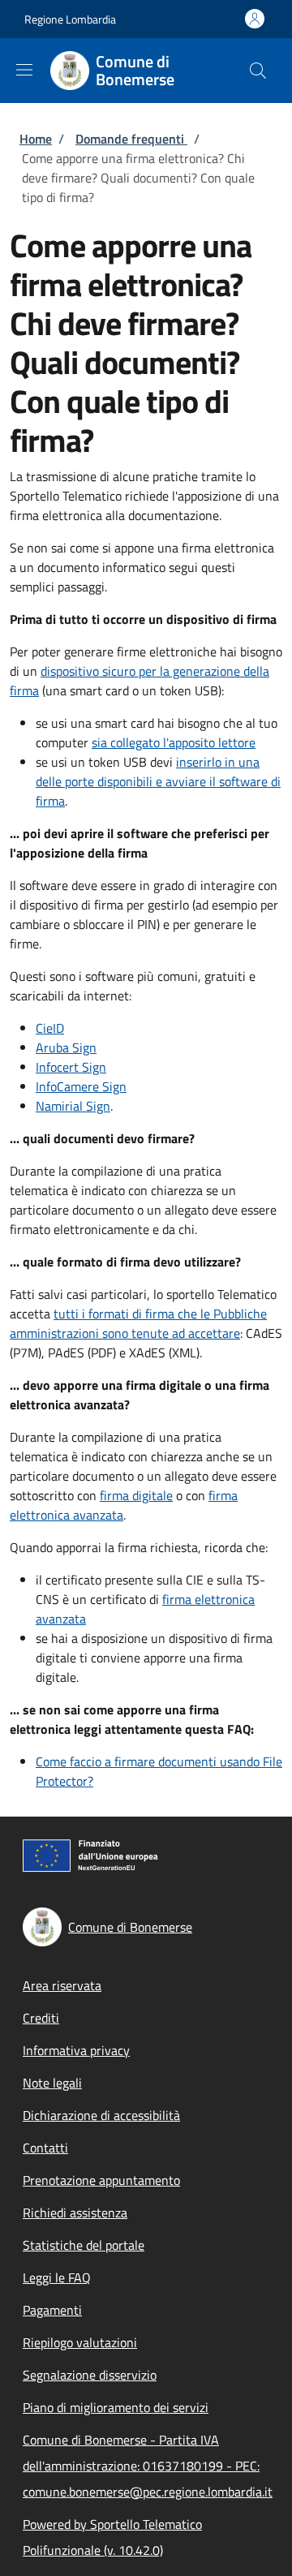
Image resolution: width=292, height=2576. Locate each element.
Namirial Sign (73, 1106)
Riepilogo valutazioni (80, 2342)
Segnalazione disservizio (90, 2375)
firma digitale (136, 1495)
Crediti (41, 2018)
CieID (50, 1028)
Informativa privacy (76, 2050)
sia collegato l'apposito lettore (174, 742)
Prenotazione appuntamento (101, 2180)
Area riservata (62, 1985)
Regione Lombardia (70, 19)
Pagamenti (52, 2310)
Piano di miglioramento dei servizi (116, 2407)
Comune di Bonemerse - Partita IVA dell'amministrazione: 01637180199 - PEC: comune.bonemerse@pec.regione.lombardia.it (148, 2466)
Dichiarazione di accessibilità (101, 2115)
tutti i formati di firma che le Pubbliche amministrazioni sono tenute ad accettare (138, 1323)
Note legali (52, 2083)
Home (36, 139)
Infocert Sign (71, 1067)
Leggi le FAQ (57, 2277)
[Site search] (258, 71)
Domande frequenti (131, 139)
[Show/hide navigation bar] (24, 70)
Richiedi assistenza (75, 2213)
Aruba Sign (66, 1047)
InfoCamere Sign (81, 1086)
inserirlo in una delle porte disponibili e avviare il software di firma (158, 781)
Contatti (45, 2148)
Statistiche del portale (84, 2245)
